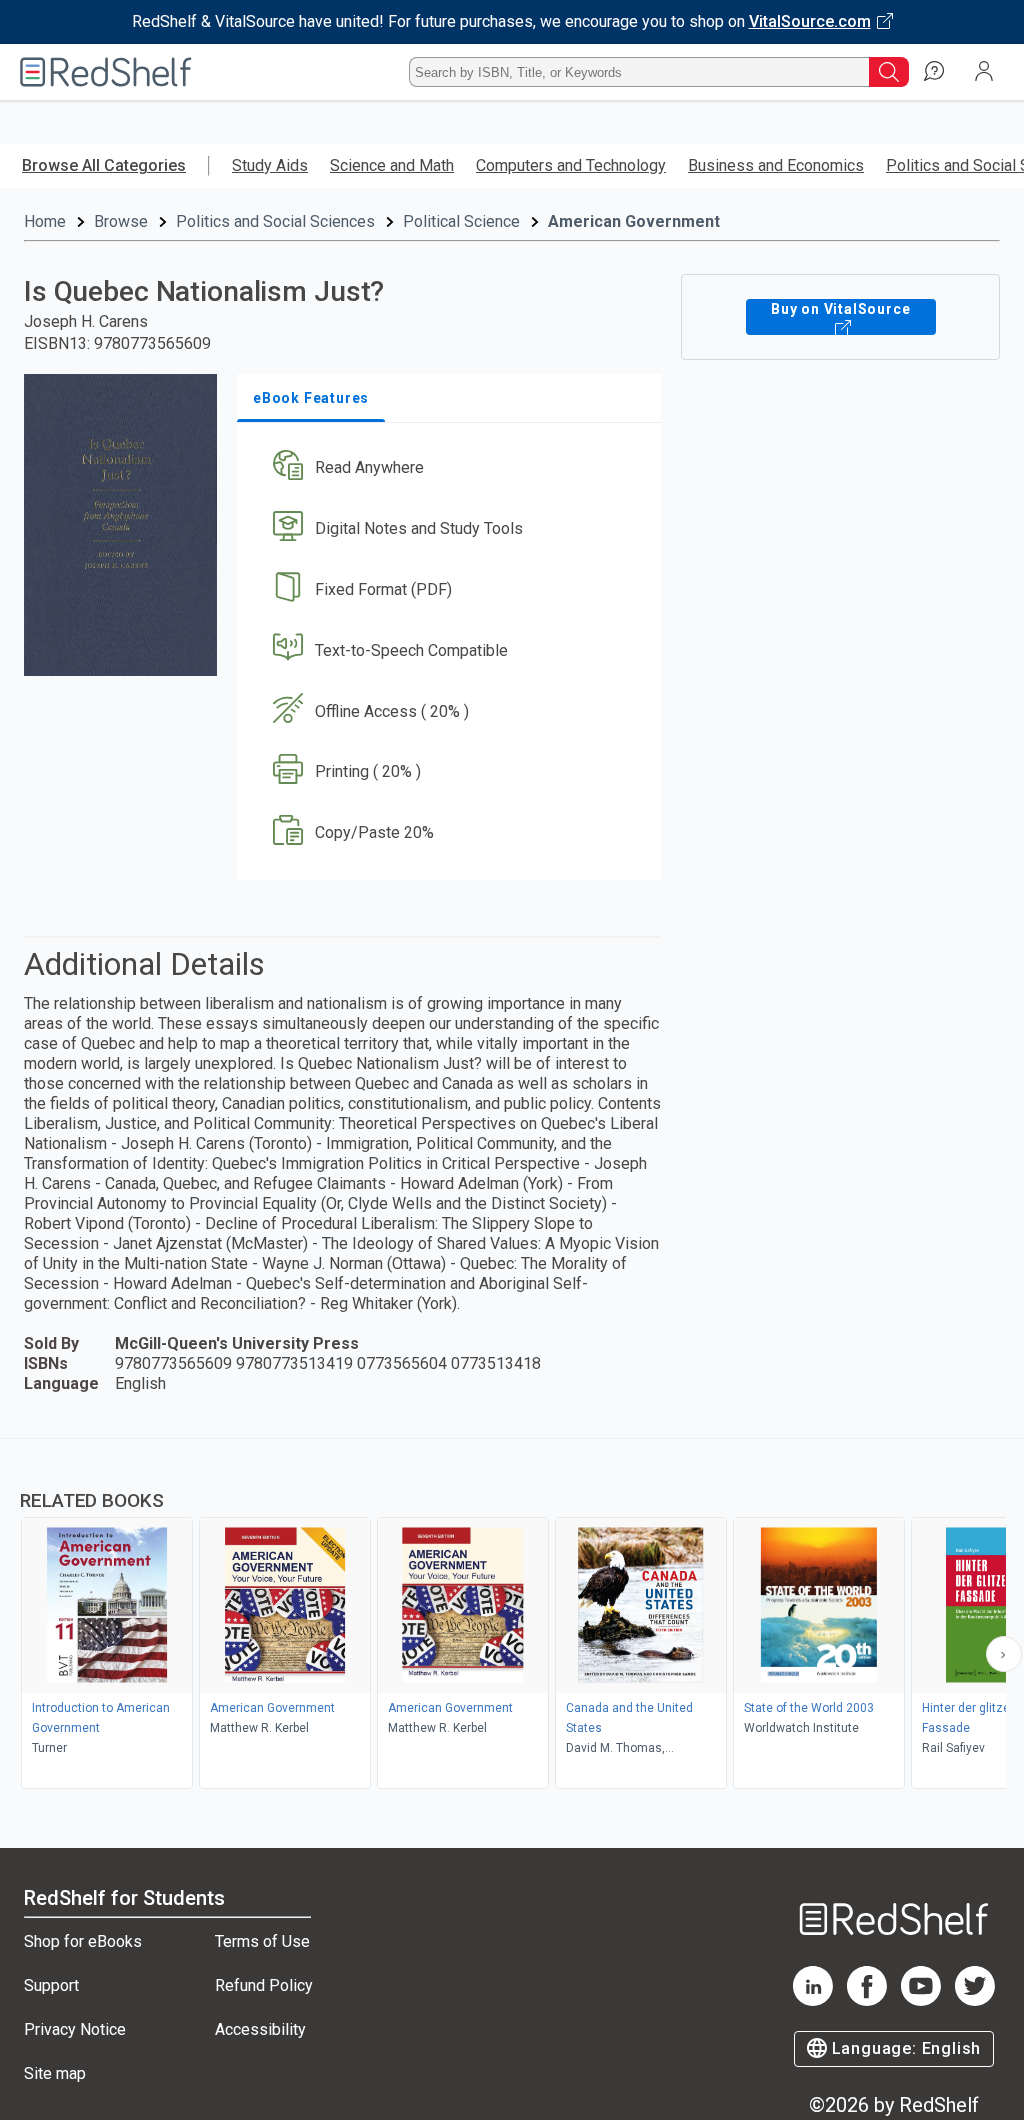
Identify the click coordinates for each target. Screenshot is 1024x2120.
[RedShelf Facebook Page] (867, 2000)
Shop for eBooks (83, 1941)
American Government (634, 221)
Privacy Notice (75, 2029)
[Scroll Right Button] (1004, 1654)
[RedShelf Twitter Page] (975, 2000)
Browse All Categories (104, 165)
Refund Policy (264, 1985)
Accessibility (260, 2029)
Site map (55, 2073)
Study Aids (270, 165)
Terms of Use (262, 1941)
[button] (447, 468)
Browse (121, 221)
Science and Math (392, 165)
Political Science (461, 221)
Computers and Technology (571, 165)
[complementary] (512, 1616)
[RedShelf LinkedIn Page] (813, 2000)
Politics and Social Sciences (275, 221)
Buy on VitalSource (840, 309)
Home (45, 221)
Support (51, 1985)
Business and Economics (776, 165)
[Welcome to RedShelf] (106, 72)
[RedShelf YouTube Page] (921, 2000)
